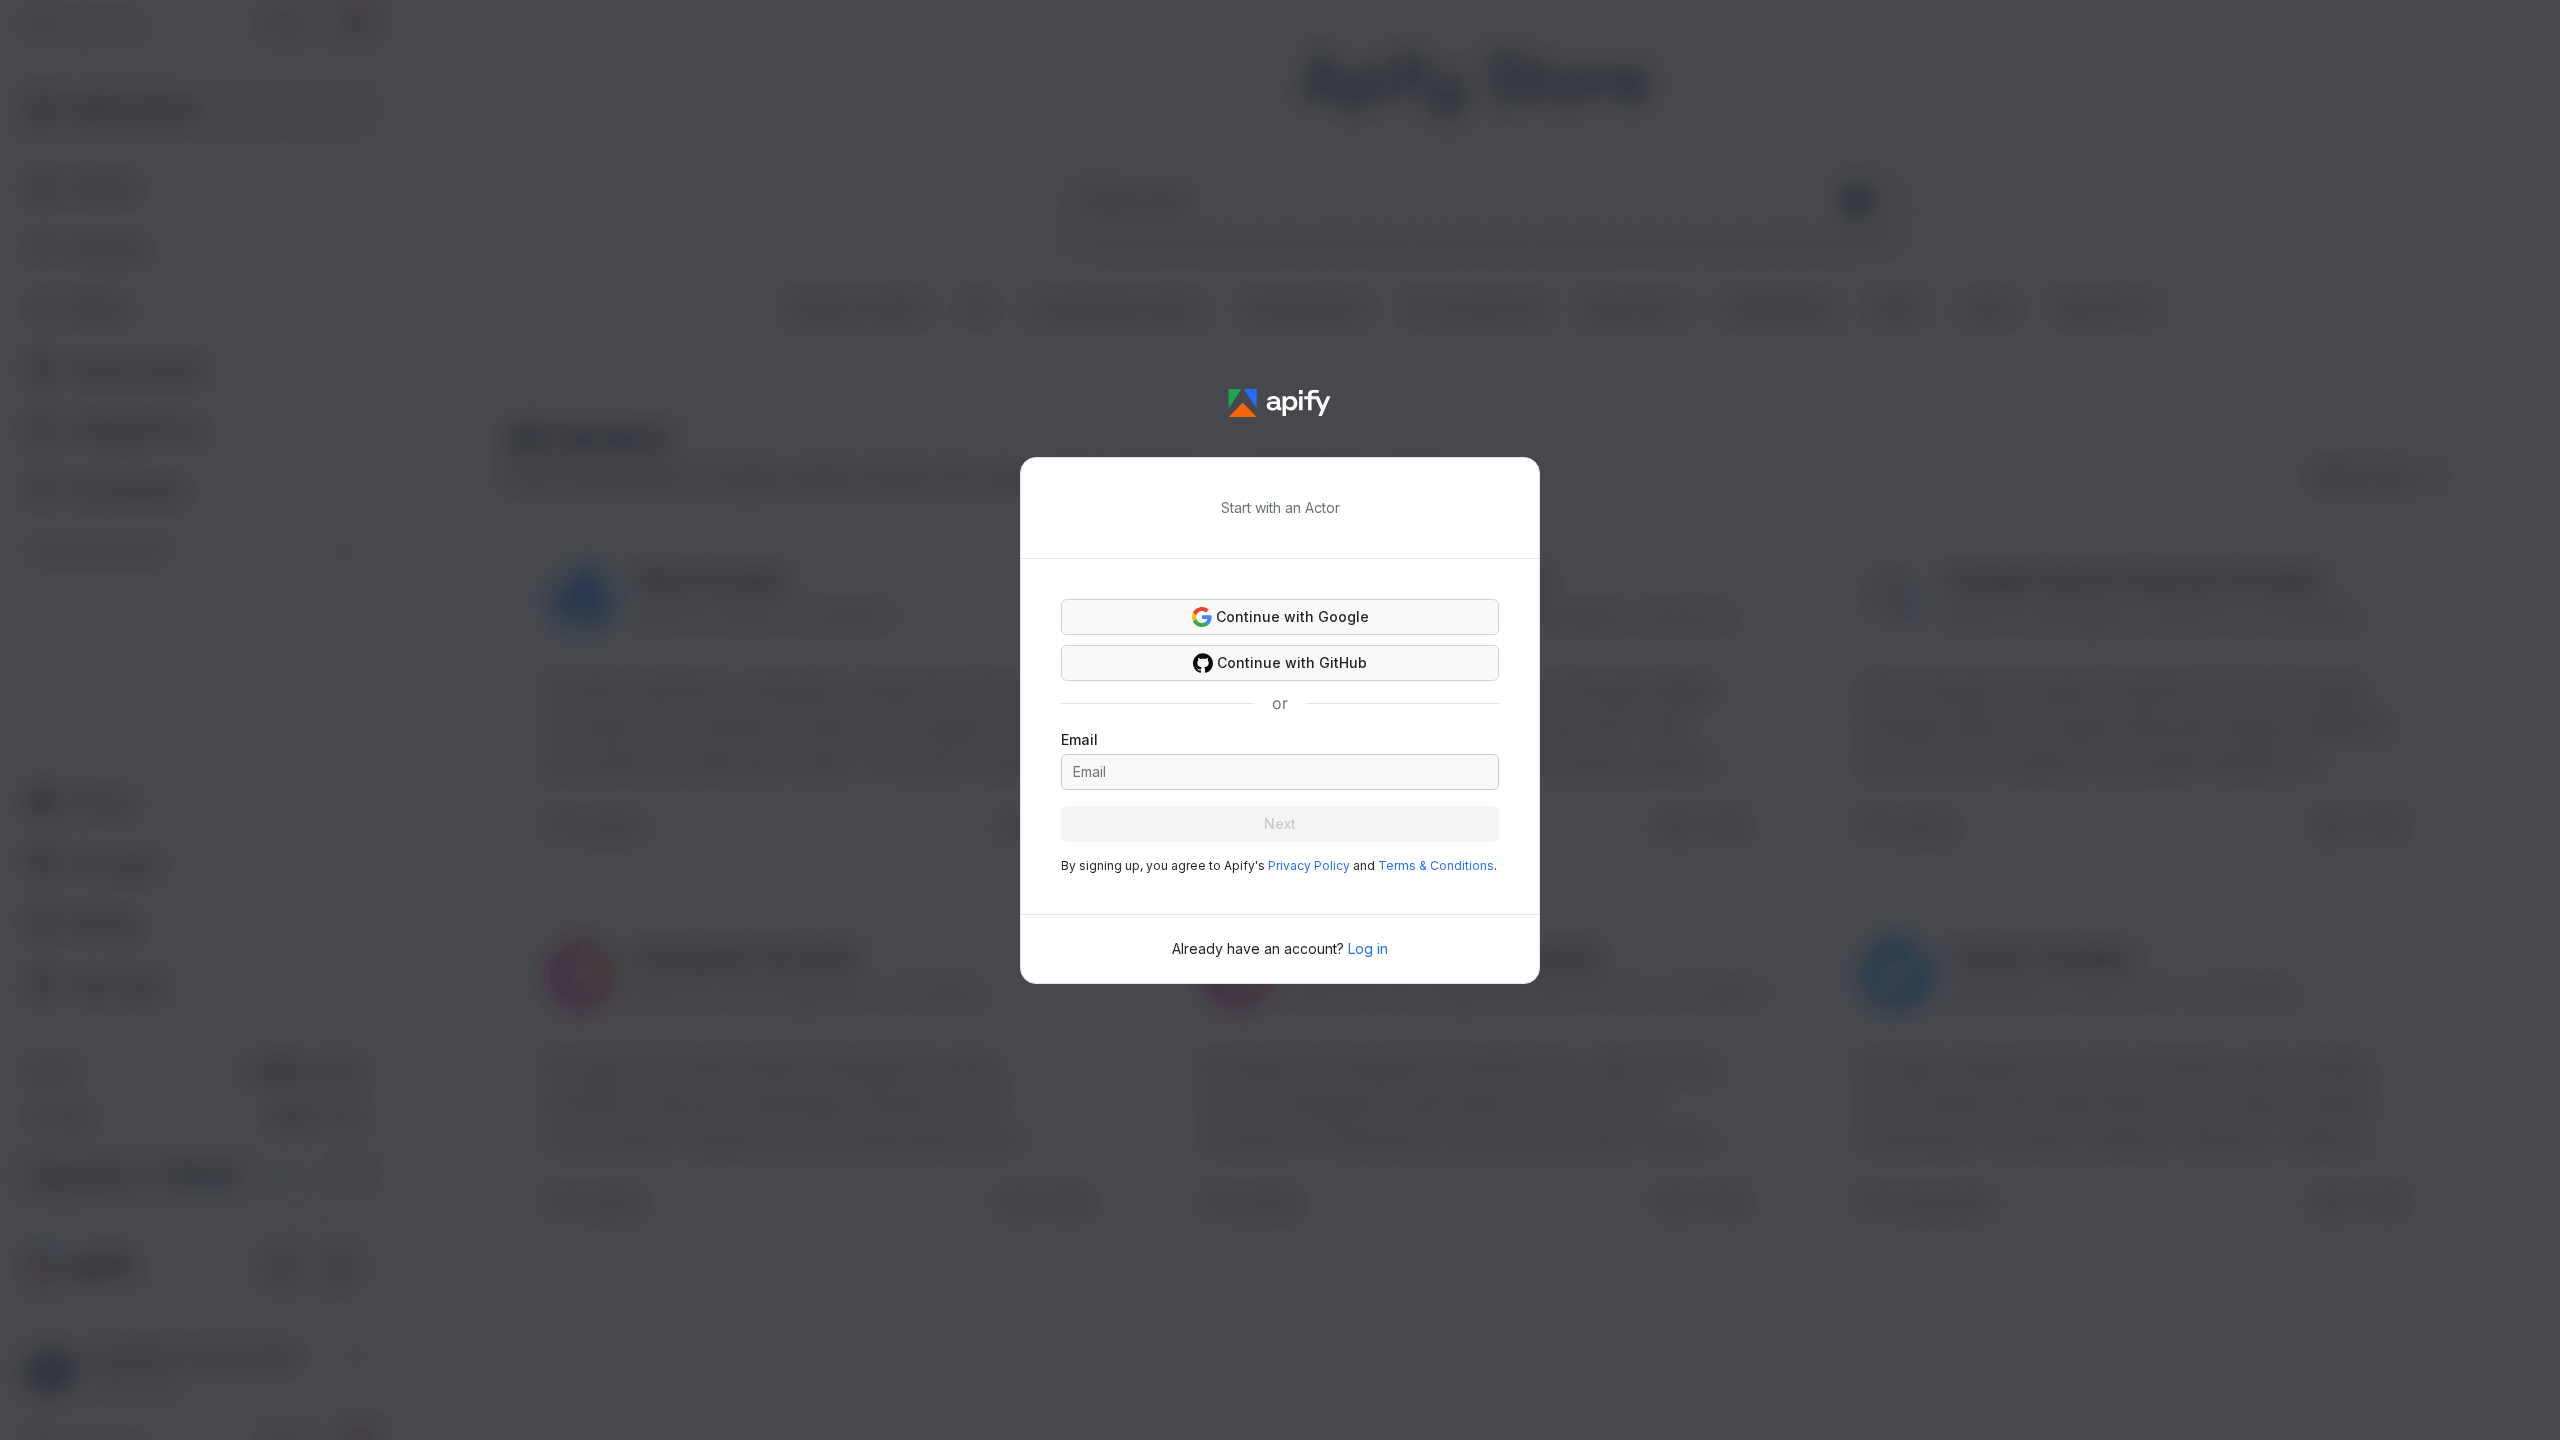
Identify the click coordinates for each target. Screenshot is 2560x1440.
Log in (1368, 948)
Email (1079, 739)
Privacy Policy (1309, 865)
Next (1280, 823)
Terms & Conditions (1436, 865)
